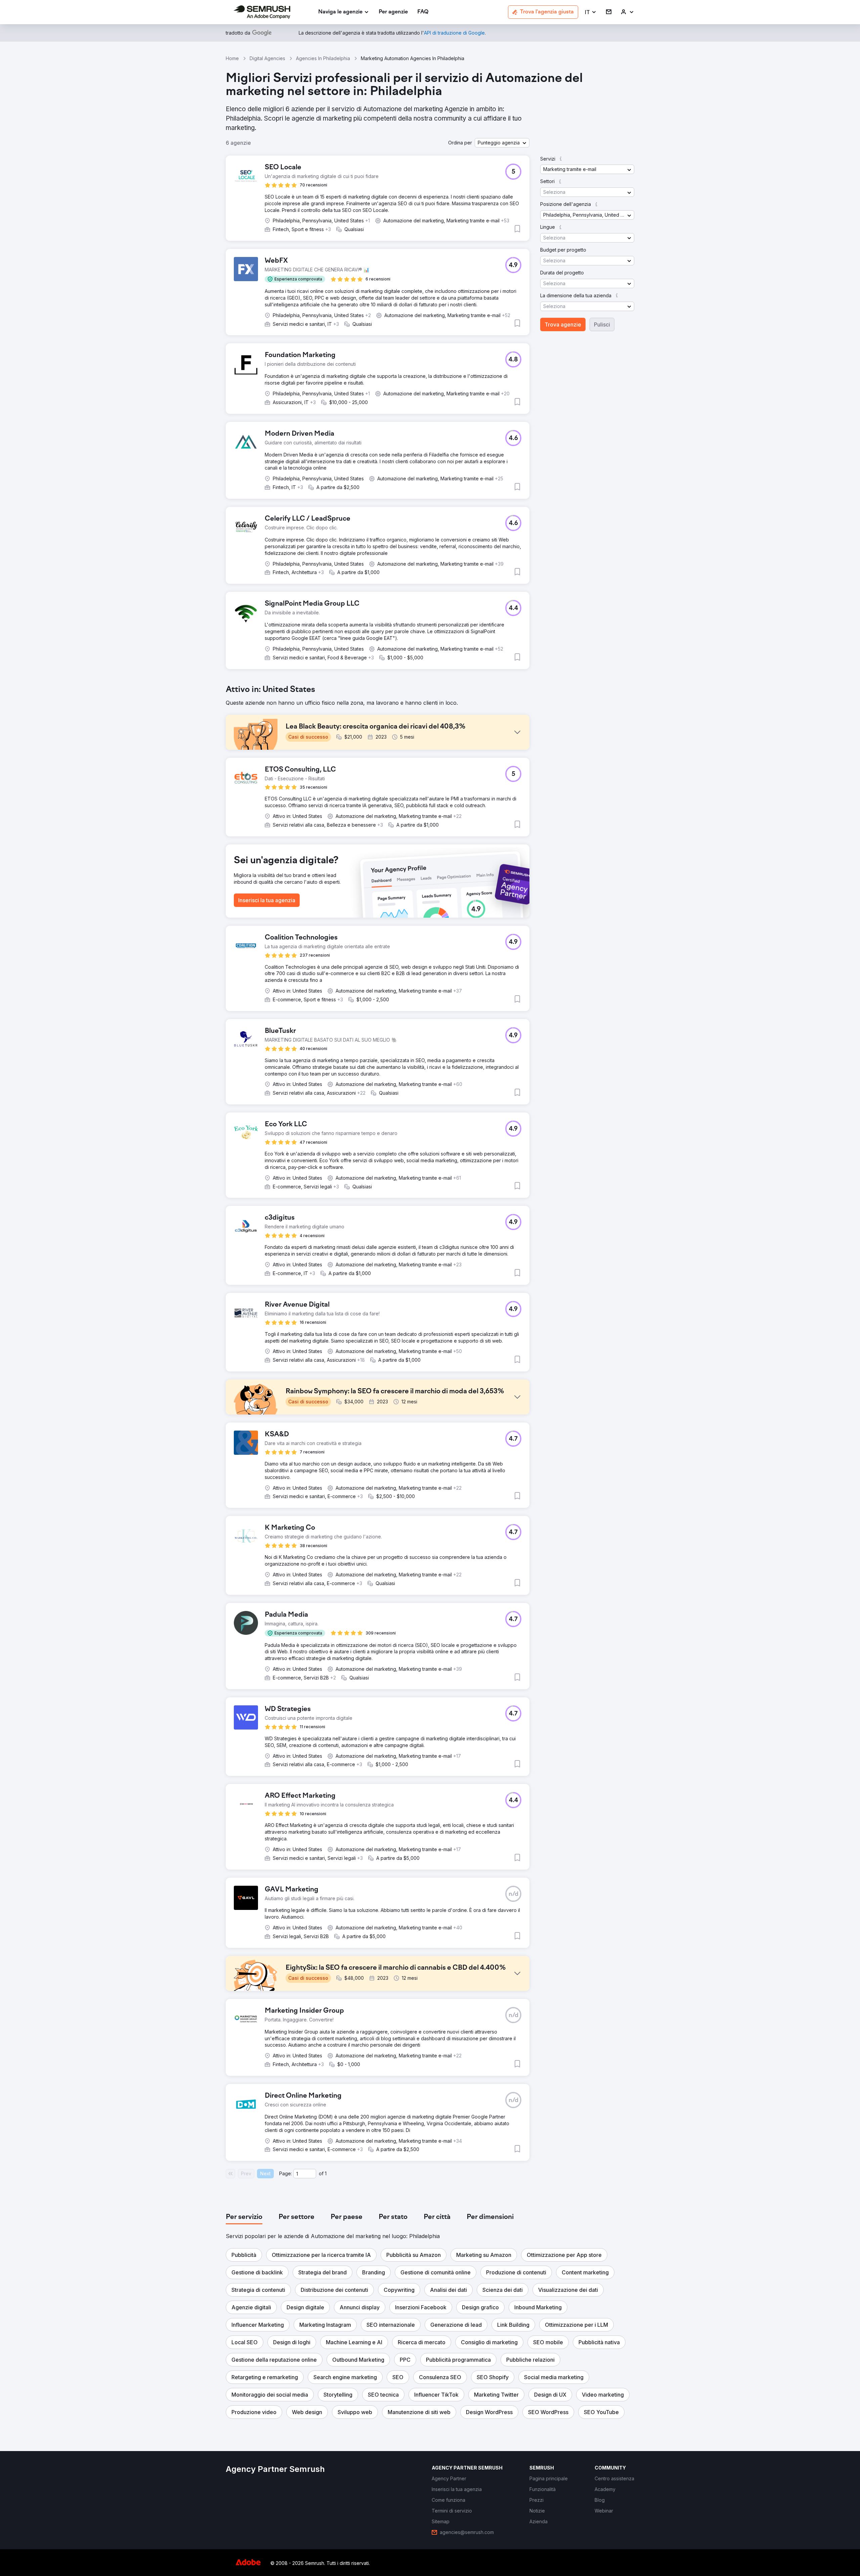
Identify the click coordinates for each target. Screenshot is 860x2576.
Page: (286, 2173)
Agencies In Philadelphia (323, 58)
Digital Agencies (267, 58)
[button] (591, 12)
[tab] (244, 2217)
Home (232, 58)
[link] (393, 12)
